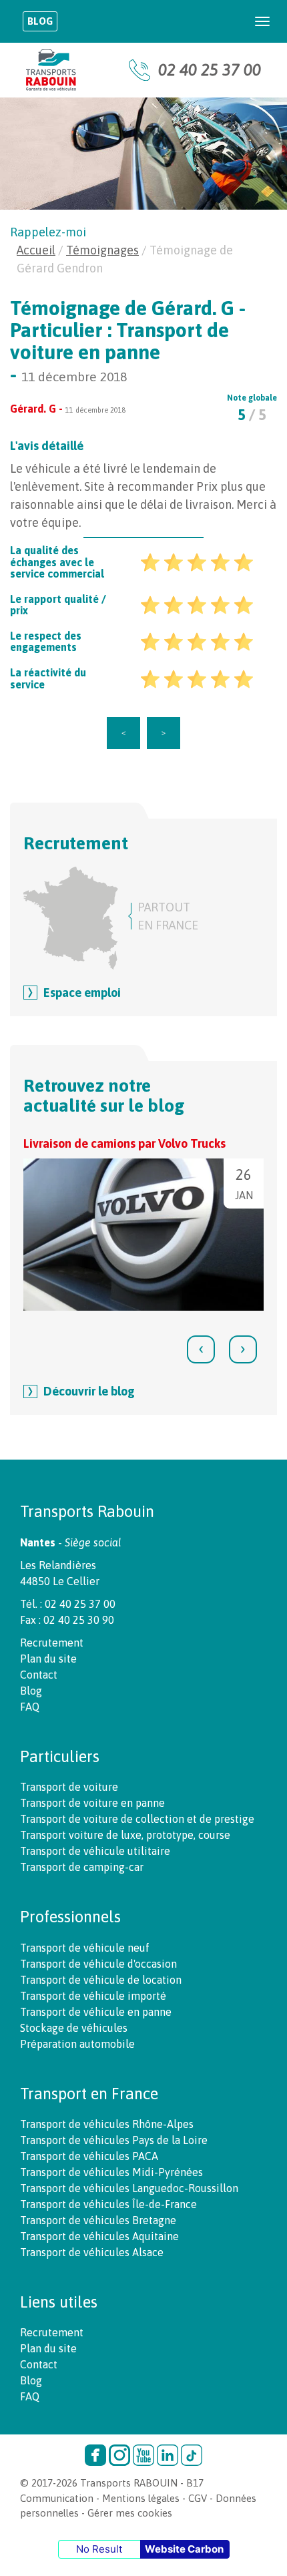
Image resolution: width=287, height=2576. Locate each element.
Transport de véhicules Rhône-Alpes (107, 2124)
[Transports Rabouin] (51, 70)
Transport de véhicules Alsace (92, 2252)
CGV (198, 2498)
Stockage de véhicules (74, 2028)
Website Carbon (184, 2549)
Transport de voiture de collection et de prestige (137, 1819)
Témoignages (102, 250)
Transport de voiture (69, 1787)
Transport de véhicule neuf (85, 1948)
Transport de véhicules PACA (89, 2156)
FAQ (30, 1707)
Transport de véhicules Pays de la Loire (114, 2140)
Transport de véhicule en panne (96, 2012)
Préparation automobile (77, 2044)
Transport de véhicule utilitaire (95, 1851)
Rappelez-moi (48, 232)
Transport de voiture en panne (92, 1803)
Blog (40, 21)
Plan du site (48, 1659)
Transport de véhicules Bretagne (98, 2220)
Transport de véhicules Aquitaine (99, 2236)
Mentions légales (141, 2498)
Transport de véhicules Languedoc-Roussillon (129, 2188)
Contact (39, 1675)
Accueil (36, 250)
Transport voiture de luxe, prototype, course (125, 1835)
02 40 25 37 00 (210, 70)
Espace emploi (82, 993)
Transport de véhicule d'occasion (98, 1964)
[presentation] (201, 1349)
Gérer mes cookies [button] (130, 2513)
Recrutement (52, 1643)
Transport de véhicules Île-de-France (108, 2204)
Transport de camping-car (82, 1867)
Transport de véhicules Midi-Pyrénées (111, 2172)
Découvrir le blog (89, 1391)
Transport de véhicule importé (93, 1996)
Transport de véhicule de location (101, 1980)
